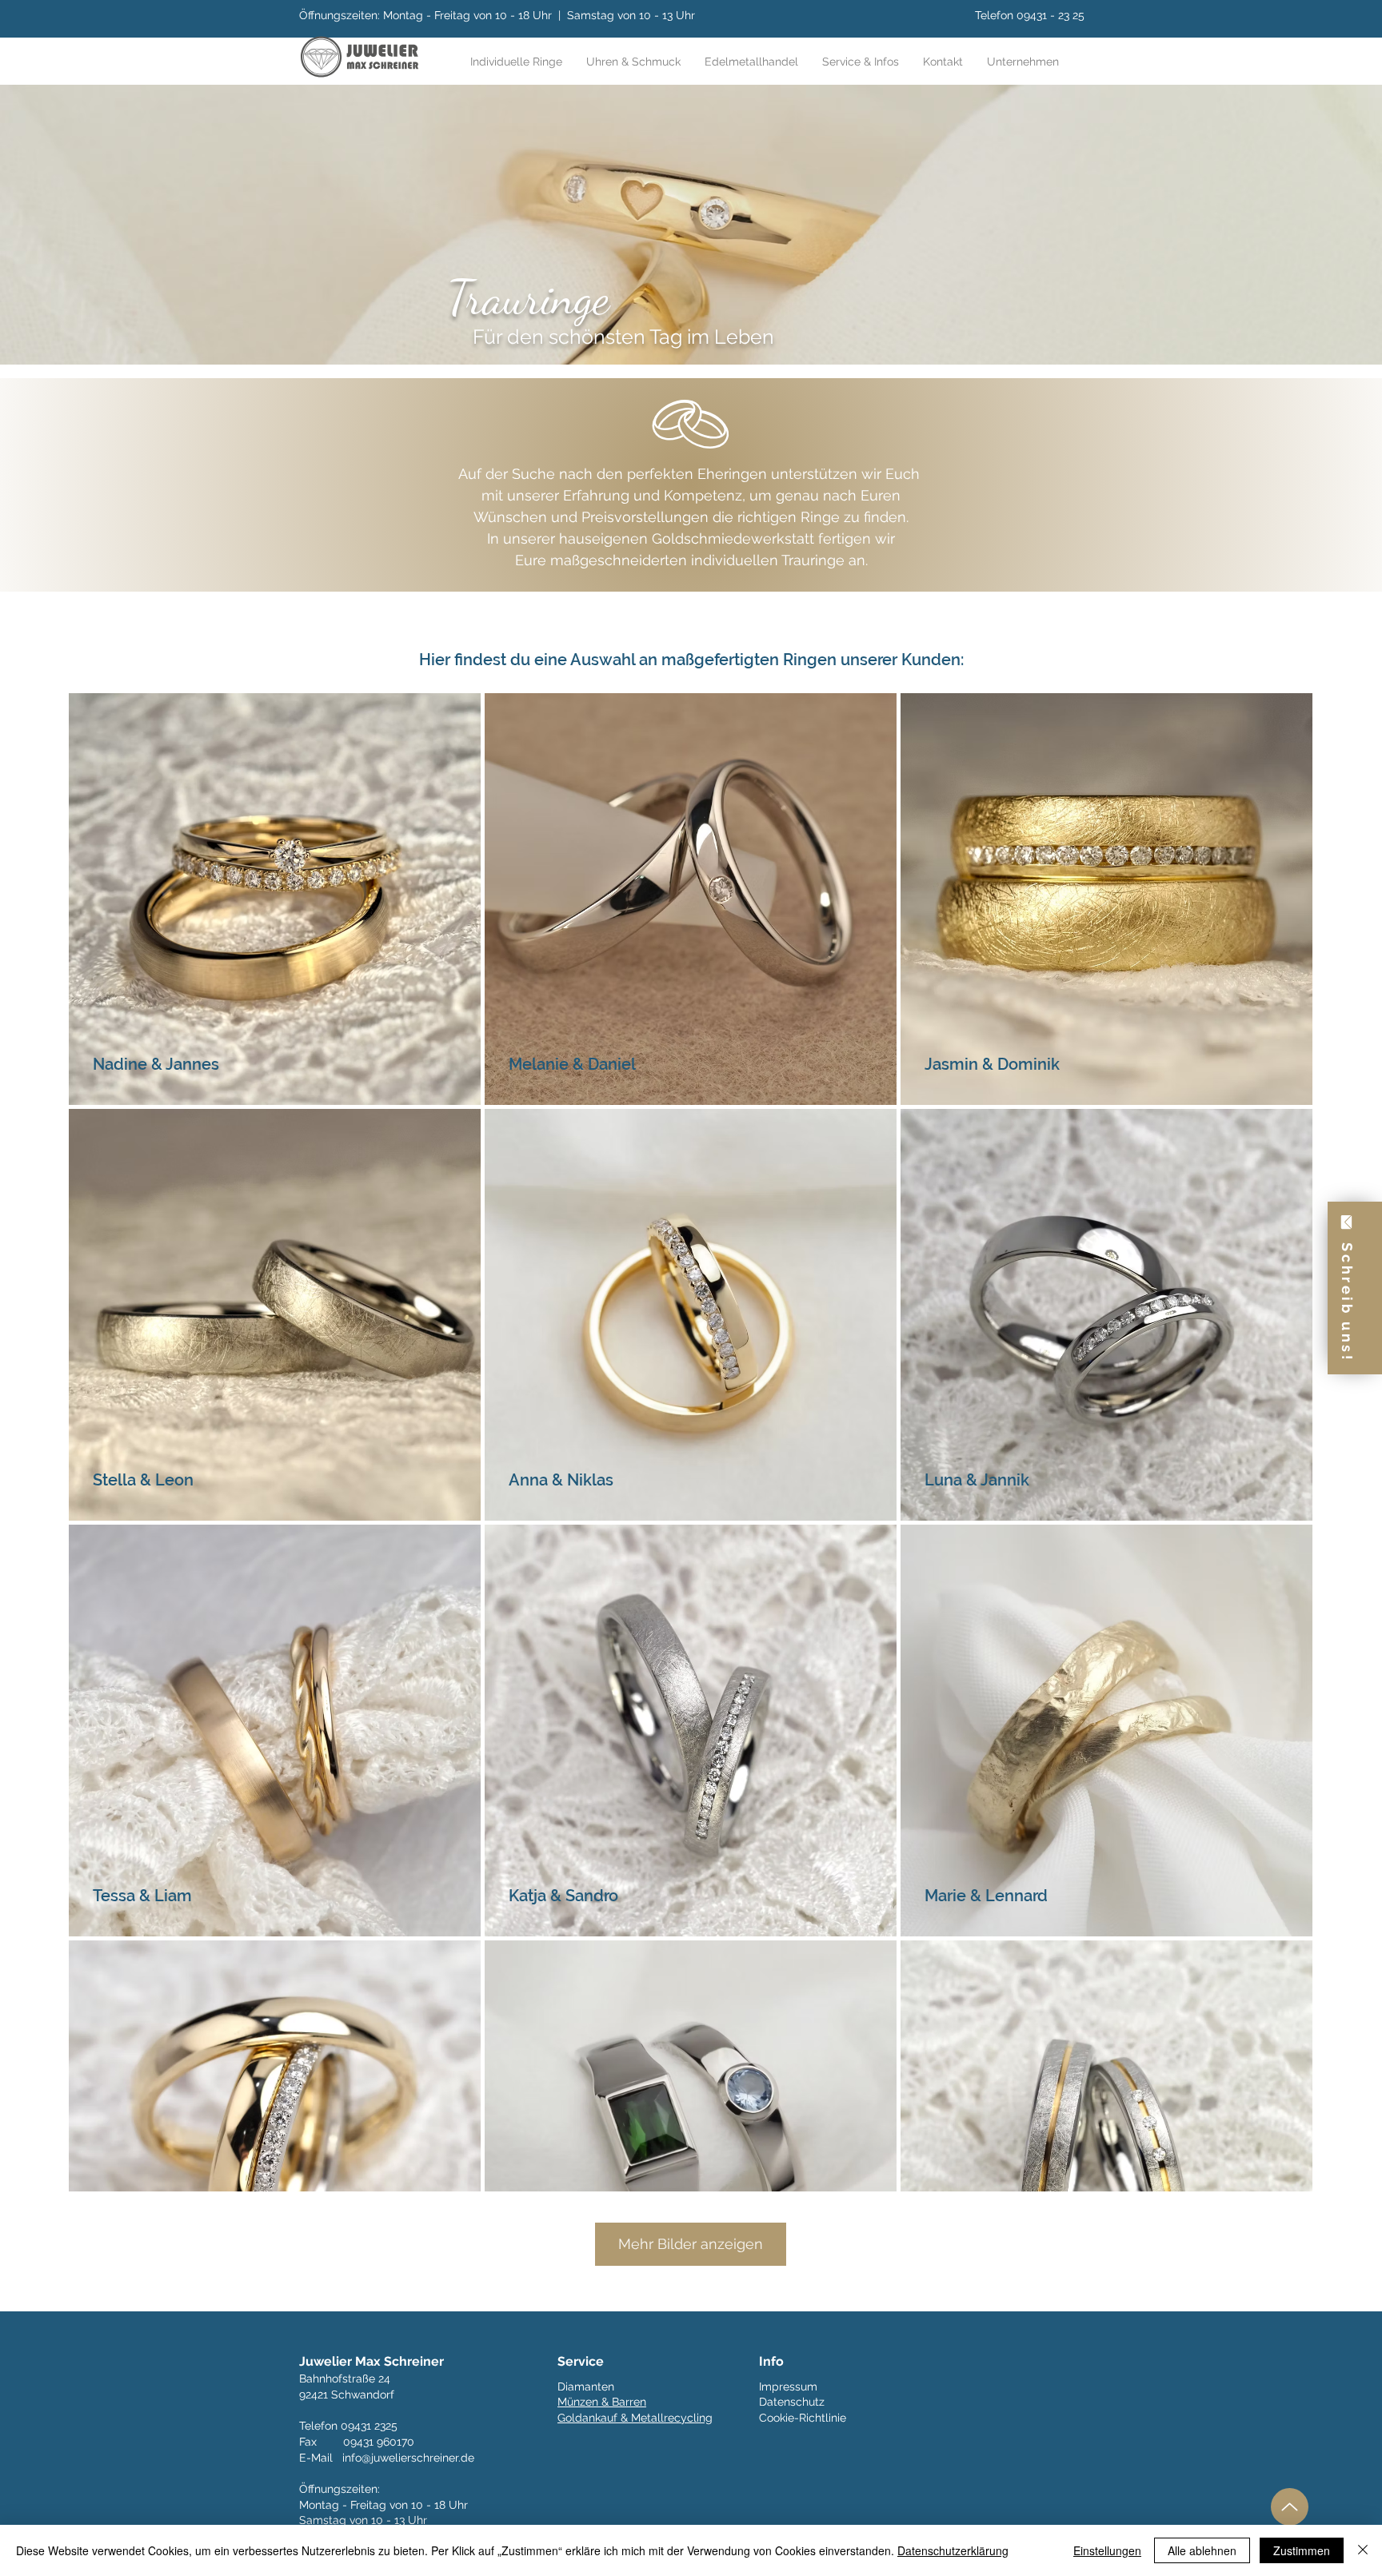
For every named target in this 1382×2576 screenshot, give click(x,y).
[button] (861, 62)
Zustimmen (1302, 2550)
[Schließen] (1363, 2550)
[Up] (1290, 2507)
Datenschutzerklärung (953, 2550)
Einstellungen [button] (1107, 2550)
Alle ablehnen (1202, 2550)
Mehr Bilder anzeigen (691, 2244)
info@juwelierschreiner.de (408, 2458)
